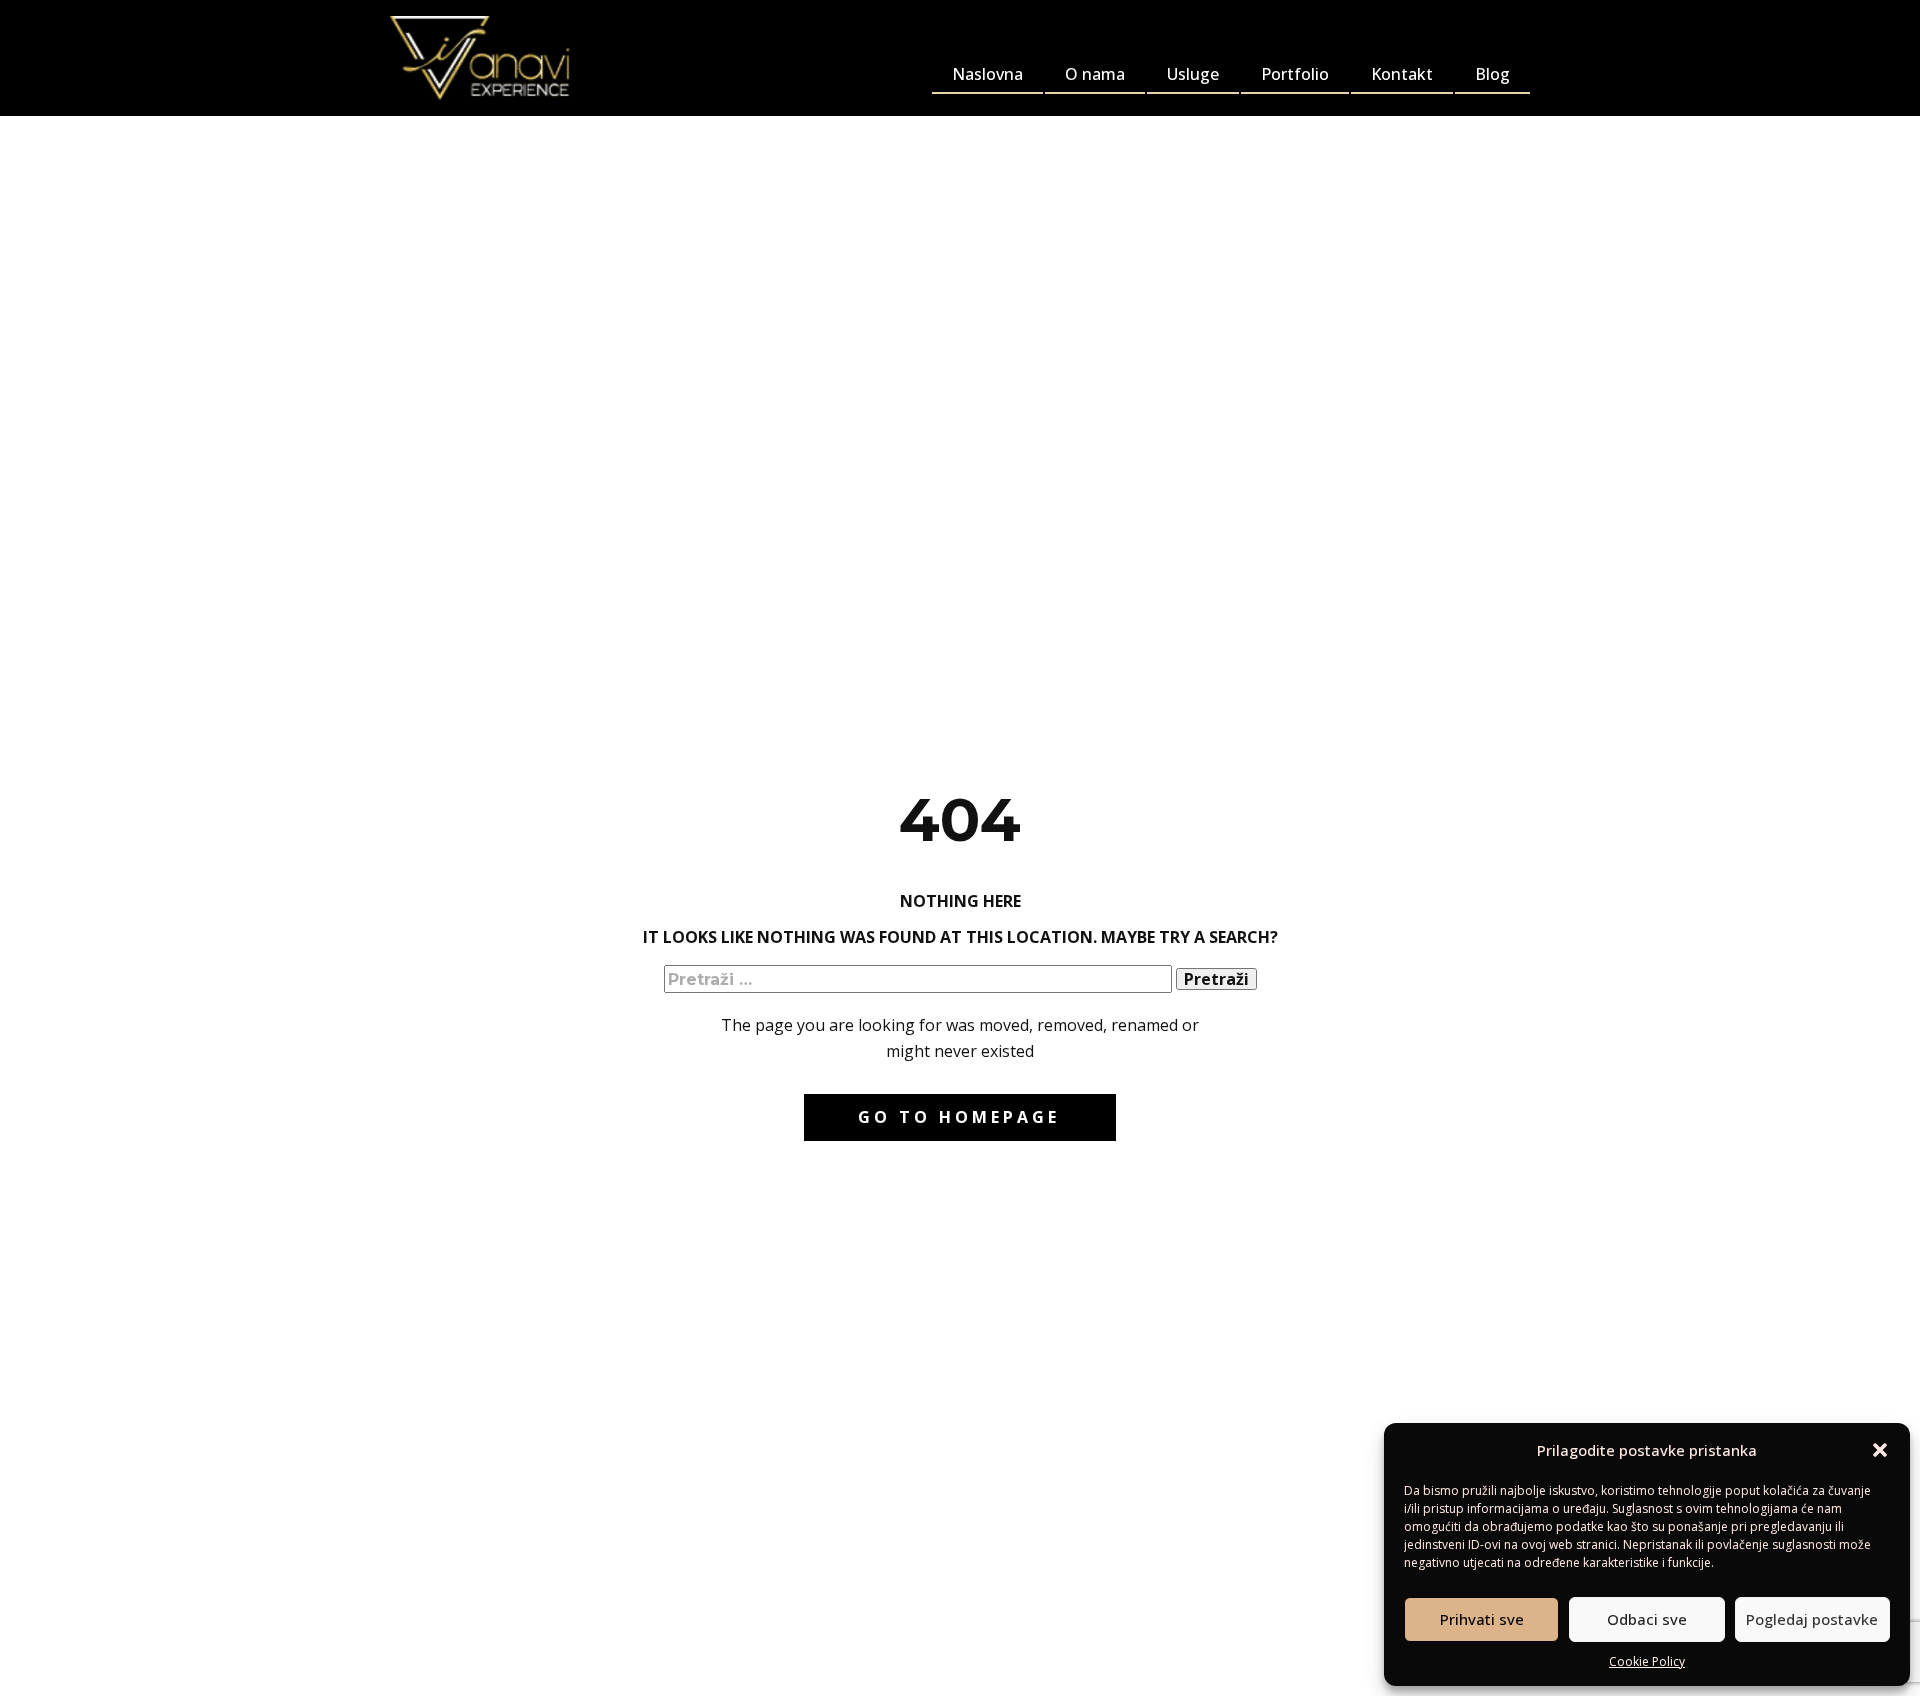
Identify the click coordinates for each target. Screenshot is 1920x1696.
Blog (1492, 74)
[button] (1880, 1450)
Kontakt (1402, 74)
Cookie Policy (1647, 1661)
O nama (1095, 74)
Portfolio (1295, 74)
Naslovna (987, 74)
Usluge (1193, 74)
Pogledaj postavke (1812, 1619)
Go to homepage (959, 1117)
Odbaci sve (1647, 1619)
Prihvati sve (1482, 1619)
